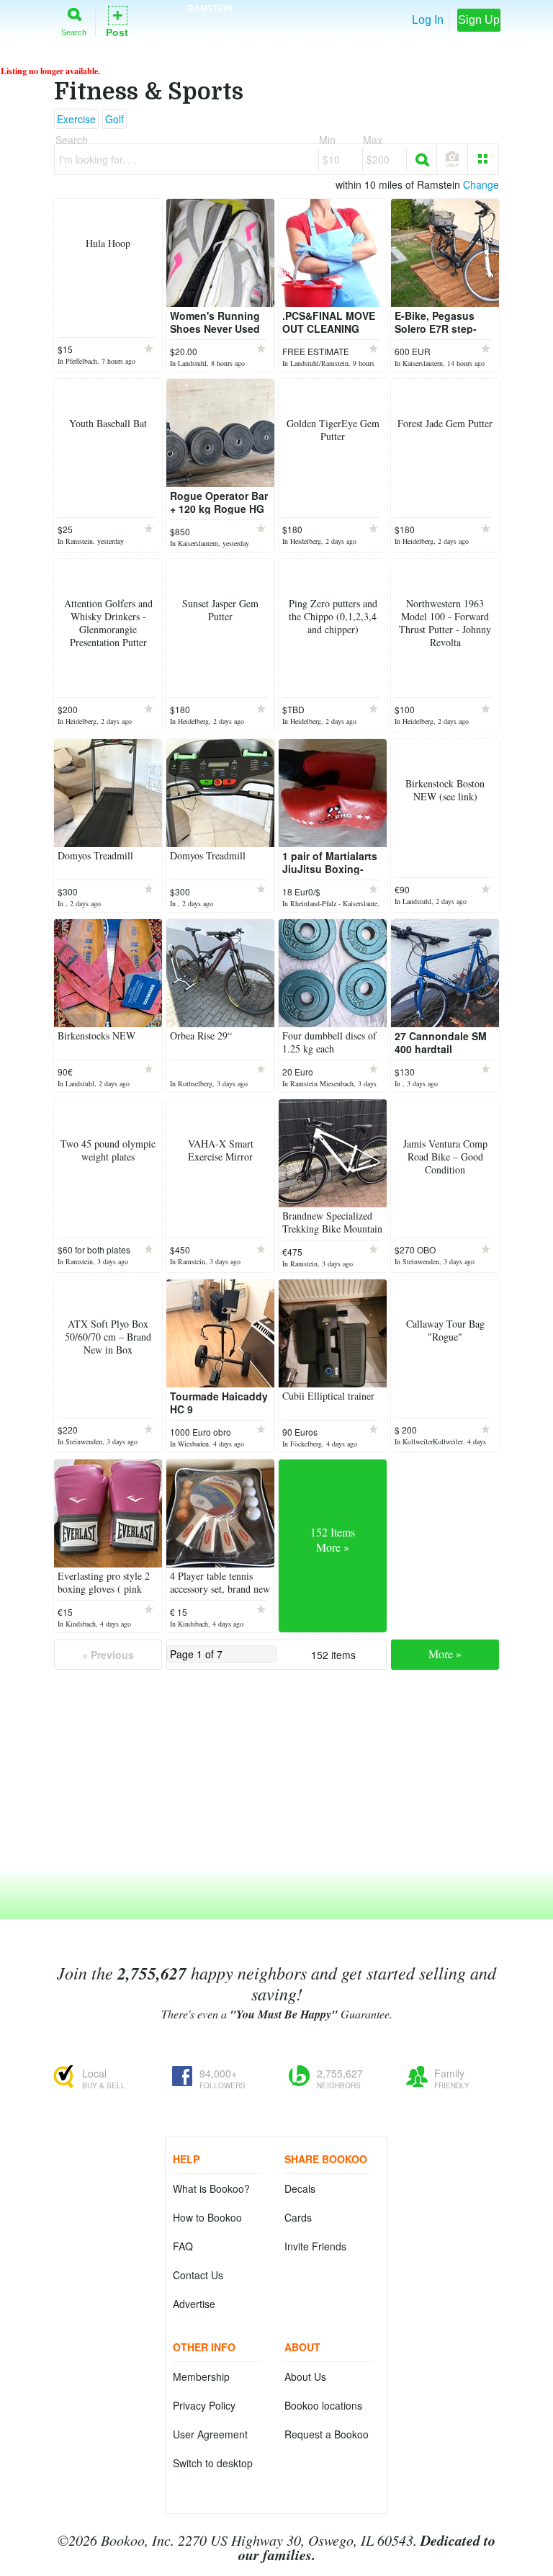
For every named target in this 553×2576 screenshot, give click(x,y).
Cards (298, 2217)
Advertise (194, 2304)
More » (445, 1654)
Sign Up (479, 20)
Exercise (76, 119)
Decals (300, 2188)
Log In (428, 20)
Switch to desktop (213, 2463)
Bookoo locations (323, 2405)
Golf (114, 119)
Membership (201, 2376)
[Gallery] (483, 159)
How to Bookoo (207, 2217)
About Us (305, 2376)
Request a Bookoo (327, 2434)
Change (481, 184)
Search (74, 32)
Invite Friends (315, 2246)
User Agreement (210, 2434)
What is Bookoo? (211, 2188)
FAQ (183, 2246)
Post (117, 21)
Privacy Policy (204, 2405)
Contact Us (198, 2275)
